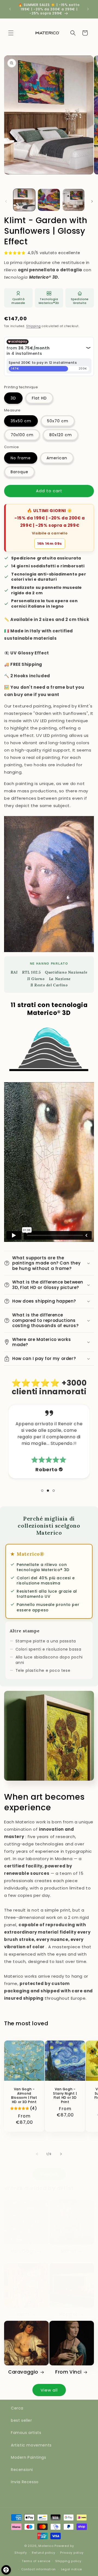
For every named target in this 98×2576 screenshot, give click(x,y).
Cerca (17, 2408)
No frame (21, 458)
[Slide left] (6, 201)
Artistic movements (31, 2445)
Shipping (33, 326)
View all (49, 2174)
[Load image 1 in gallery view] (24, 200)
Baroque (19, 472)
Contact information (39, 2569)
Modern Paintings (29, 2457)
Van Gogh (23, 2251)
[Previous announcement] (10, 9)
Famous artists (26, 2433)
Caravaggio (23, 2372)
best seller (22, 2420)
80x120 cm (61, 435)
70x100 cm (22, 435)
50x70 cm (58, 421)
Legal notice (71, 2569)
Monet (69, 2251)
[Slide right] (92, 201)
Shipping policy (68, 2561)
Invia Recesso (25, 2482)
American (57, 458)
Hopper (69, 2314)
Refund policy (43, 2553)
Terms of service (36, 2561)
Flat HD (39, 398)
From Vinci (68, 2372)
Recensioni (22, 2470)
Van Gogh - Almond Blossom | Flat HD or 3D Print (24, 2095)
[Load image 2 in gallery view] (49, 200)
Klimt (23, 2314)
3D (13, 398)
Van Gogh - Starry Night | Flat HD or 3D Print (65, 2095)
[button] (11, 33)
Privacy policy (72, 2553)
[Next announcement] (88, 9)
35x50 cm (21, 421)
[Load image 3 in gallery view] (73, 200)
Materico (46, 2546)
